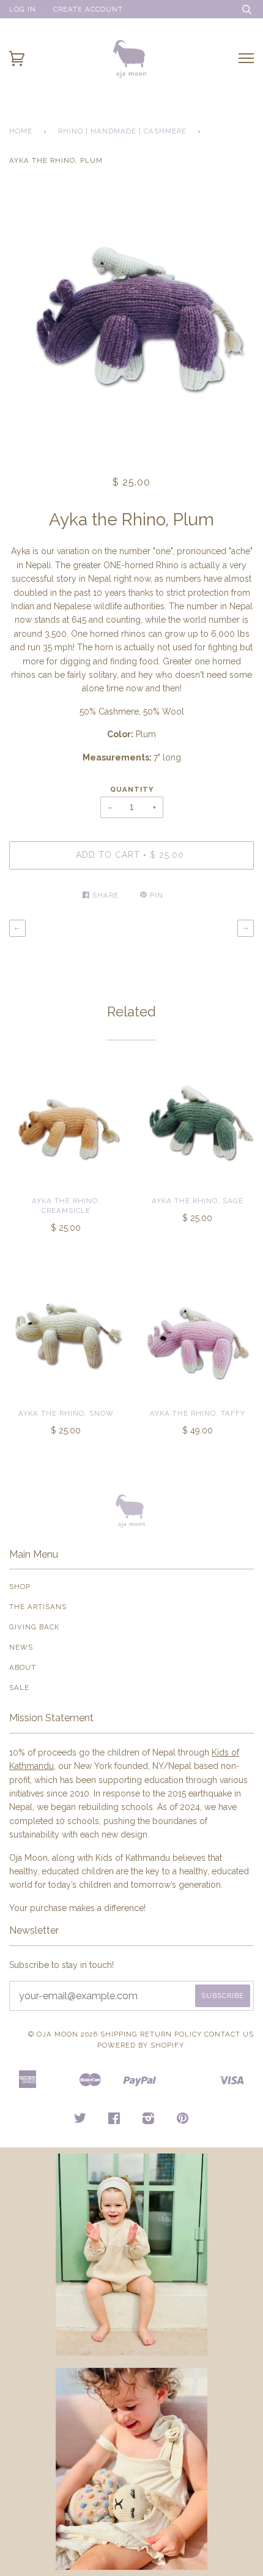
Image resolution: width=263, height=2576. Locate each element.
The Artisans (38, 1607)
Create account (88, 9)
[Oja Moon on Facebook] (114, 2120)
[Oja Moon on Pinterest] (183, 2120)
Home (21, 131)
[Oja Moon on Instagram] (149, 2120)
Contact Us (229, 2034)
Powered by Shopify (141, 2045)
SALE (19, 1688)
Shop (20, 1587)
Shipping (119, 2034)
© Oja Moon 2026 (63, 2034)
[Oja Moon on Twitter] (80, 2120)
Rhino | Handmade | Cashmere (122, 131)
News (21, 1647)
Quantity (132, 789)
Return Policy (171, 2034)
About (23, 1667)
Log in (23, 9)
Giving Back (34, 1627)
